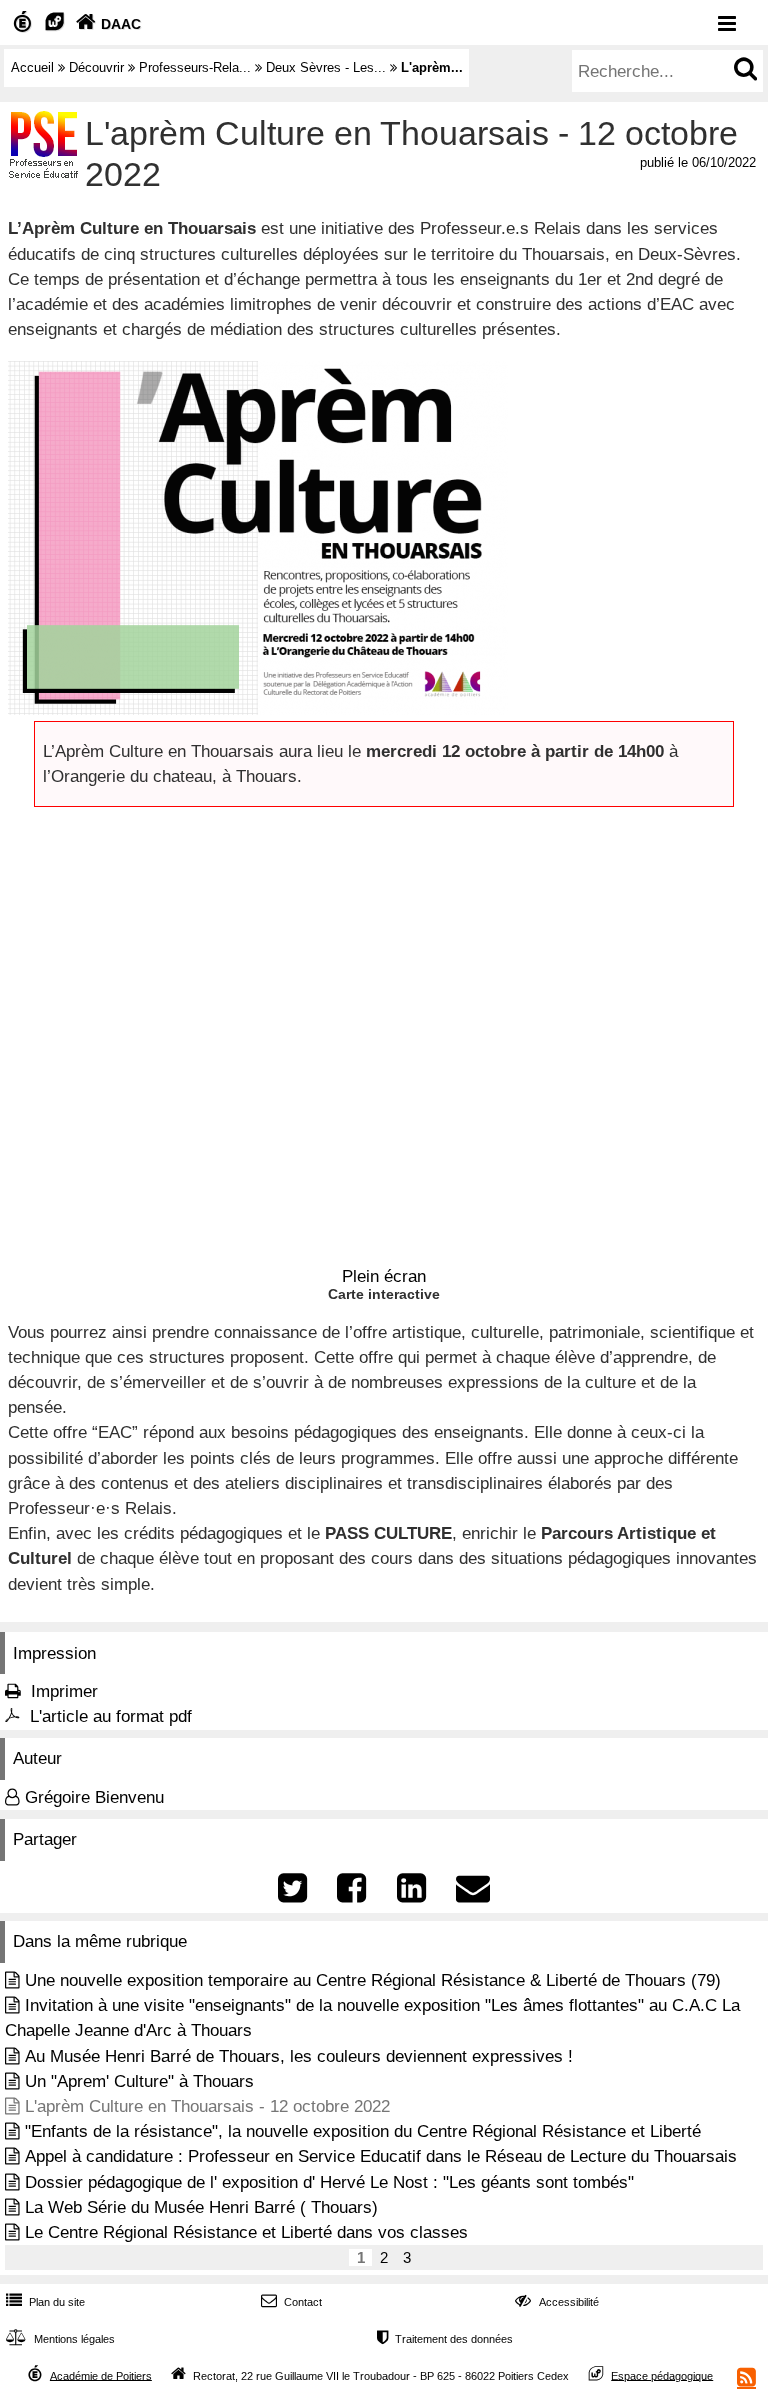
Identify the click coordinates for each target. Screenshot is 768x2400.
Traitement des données (445, 2339)
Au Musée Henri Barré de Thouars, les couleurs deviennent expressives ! (299, 2056)
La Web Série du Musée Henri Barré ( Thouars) (201, 2207)
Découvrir (96, 67)
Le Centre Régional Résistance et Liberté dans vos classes (246, 2232)
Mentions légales (60, 2339)
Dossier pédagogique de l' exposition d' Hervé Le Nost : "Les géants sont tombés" (329, 2182)
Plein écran (384, 1276)
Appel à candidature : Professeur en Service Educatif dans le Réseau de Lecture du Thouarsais (381, 2156)
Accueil (32, 67)
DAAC (108, 24)
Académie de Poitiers (101, 2375)
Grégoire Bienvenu (94, 1797)
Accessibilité (556, 2302)
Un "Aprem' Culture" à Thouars (139, 2081)
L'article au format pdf (111, 1716)
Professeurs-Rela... (195, 67)
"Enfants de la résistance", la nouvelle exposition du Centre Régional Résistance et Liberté (363, 2131)
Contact (291, 2302)
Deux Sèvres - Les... (326, 67)
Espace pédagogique (662, 2375)
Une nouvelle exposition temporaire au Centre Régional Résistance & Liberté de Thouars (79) (373, 1980)
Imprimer (64, 1691)
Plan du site (45, 2302)
